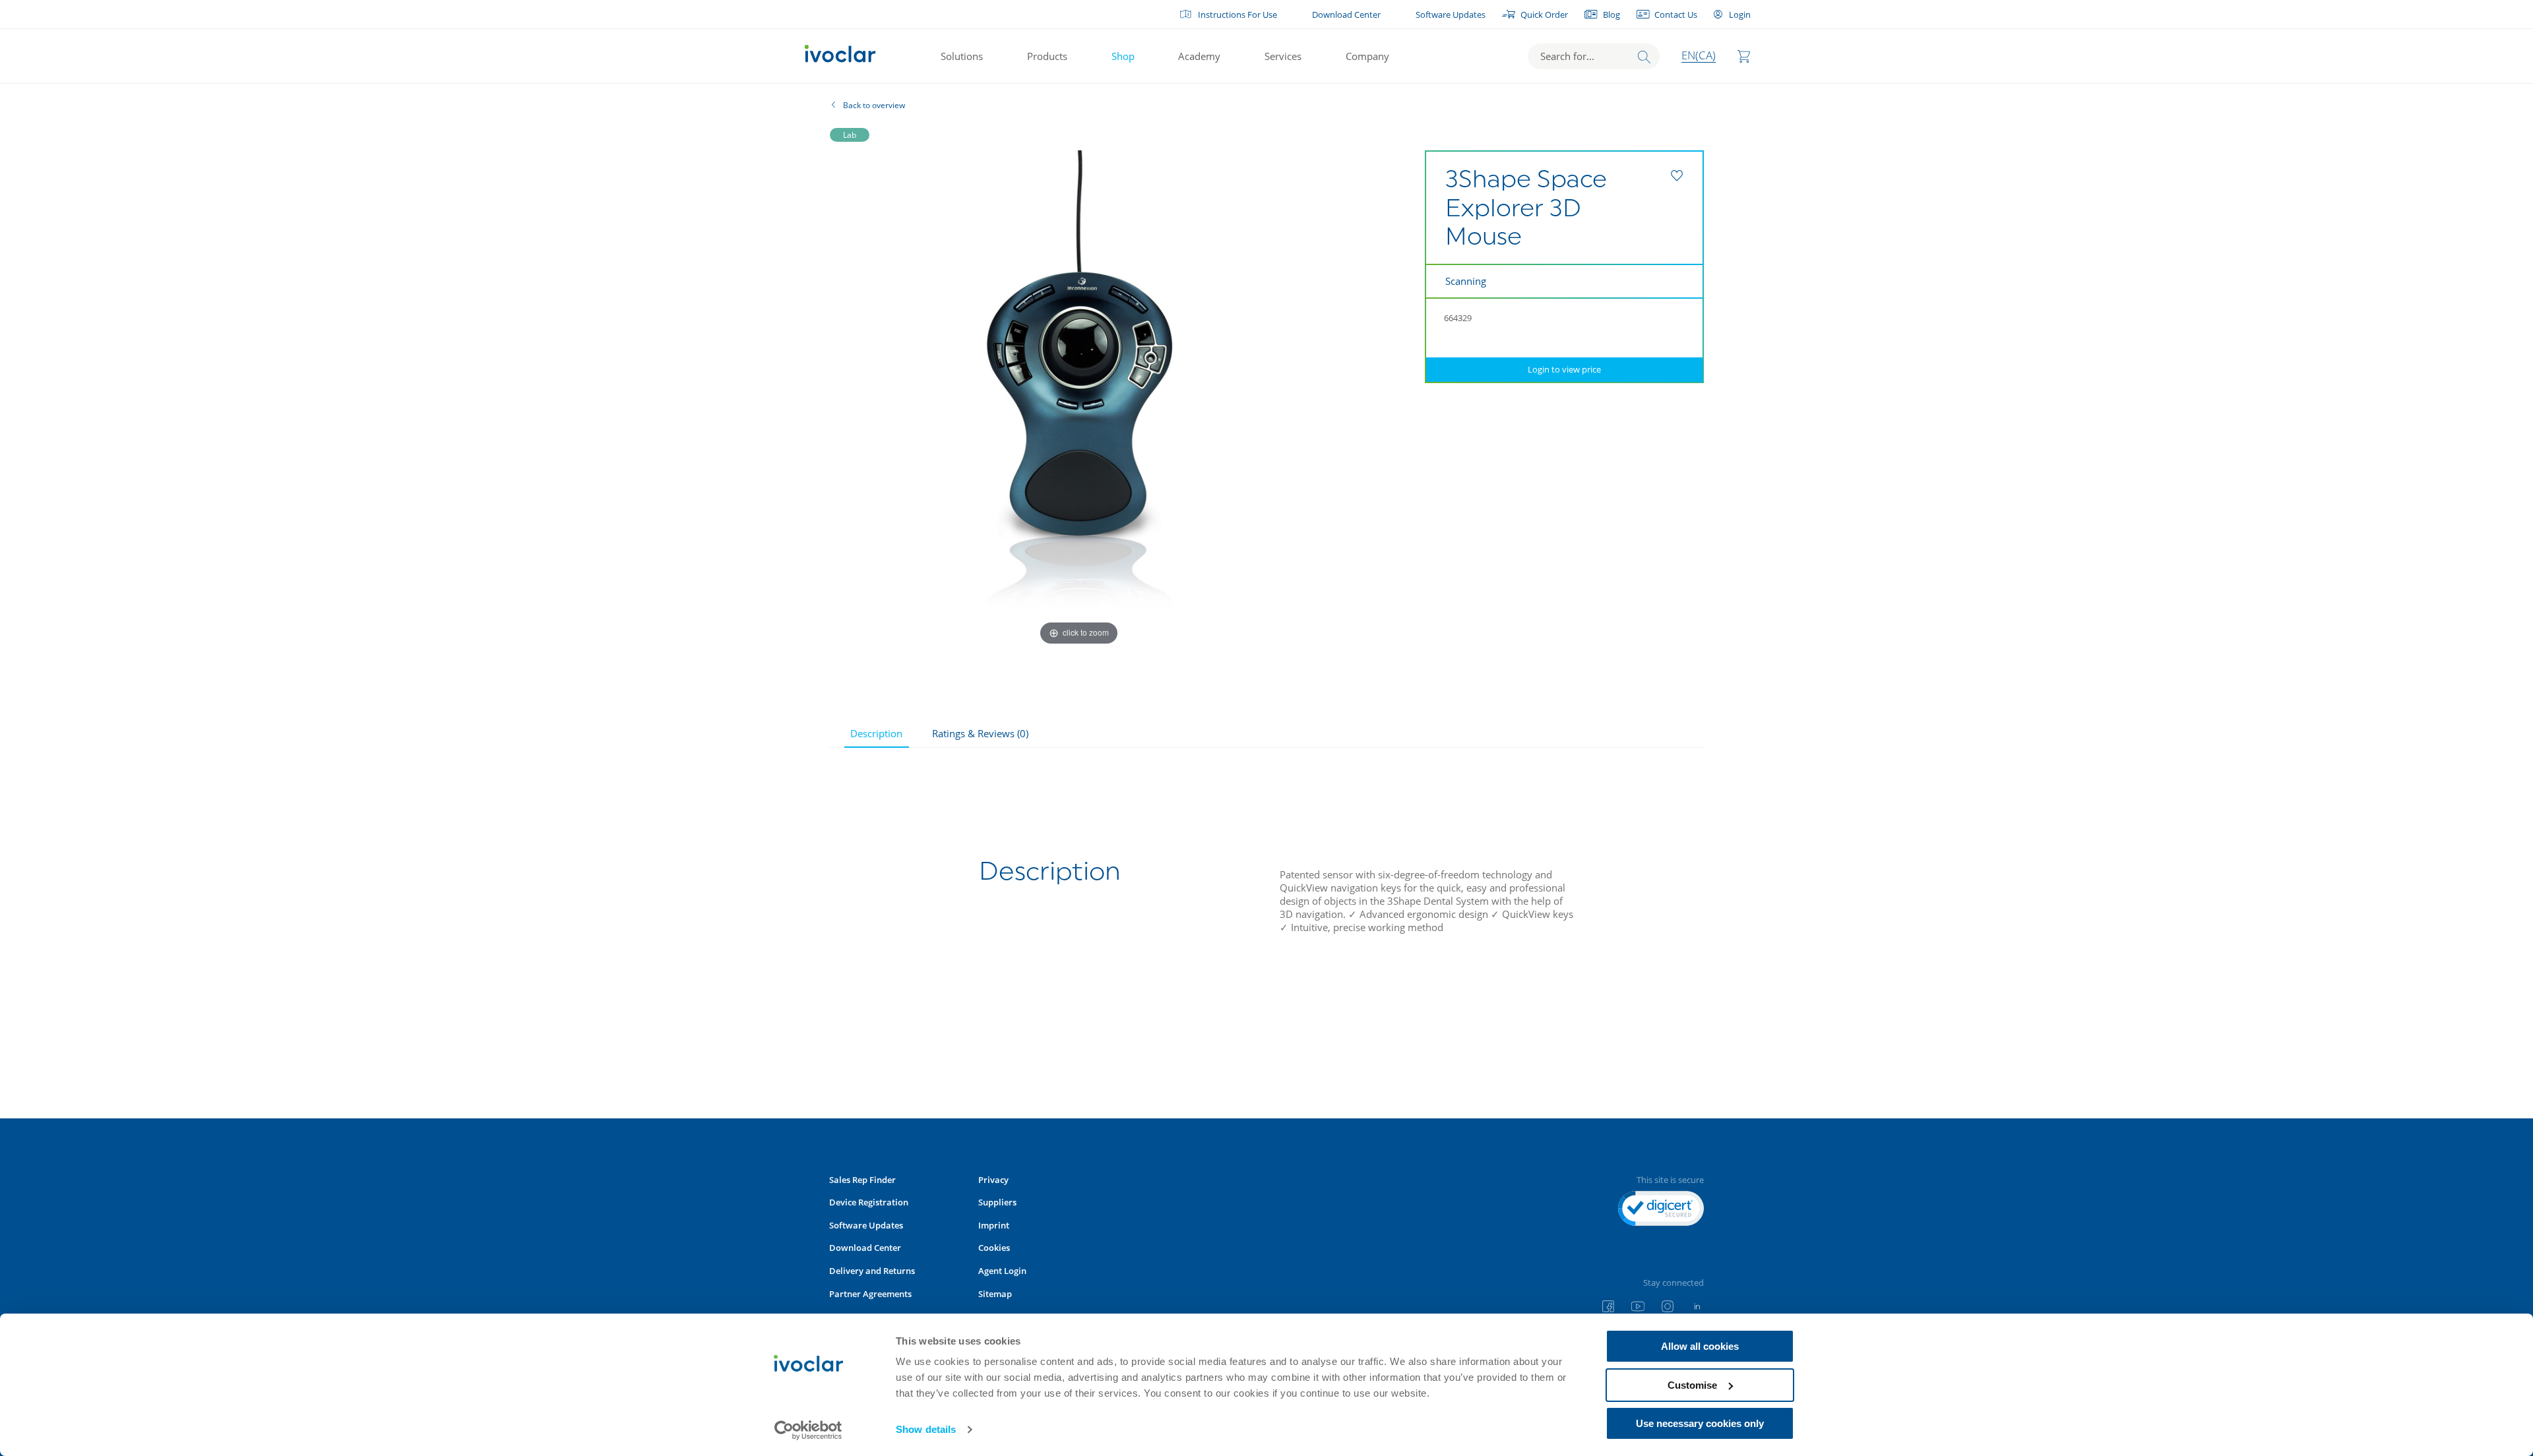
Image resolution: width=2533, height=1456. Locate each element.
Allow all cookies (1700, 1346)
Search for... (1567, 56)
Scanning (1466, 281)
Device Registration (869, 1202)
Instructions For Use (1237, 15)
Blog (1611, 15)
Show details (926, 1429)
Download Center (1346, 15)
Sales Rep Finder (862, 1180)
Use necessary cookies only (1700, 1423)
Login (1739, 15)
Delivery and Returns (872, 1271)
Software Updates (1451, 15)
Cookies (994, 1248)
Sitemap (995, 1294)
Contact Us (1676, 15)
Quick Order (1544, 15)
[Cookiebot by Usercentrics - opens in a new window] (808, 1430)
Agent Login (1002, 1271)
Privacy (993, 1180)
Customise (1692, 1385)
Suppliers (997, 1202)
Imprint (994, 1225)
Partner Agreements (870, 1294)
